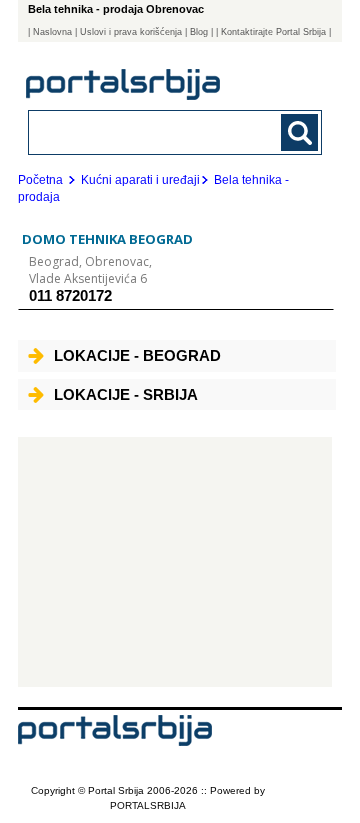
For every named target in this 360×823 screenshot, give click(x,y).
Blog (199, 32)
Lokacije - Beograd (137, 355)
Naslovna (52, 32)
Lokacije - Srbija (126, 394)
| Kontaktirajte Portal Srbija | (273, 32)
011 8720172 (70, 295)
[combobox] (147, 131)
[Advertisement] (175, 562)
